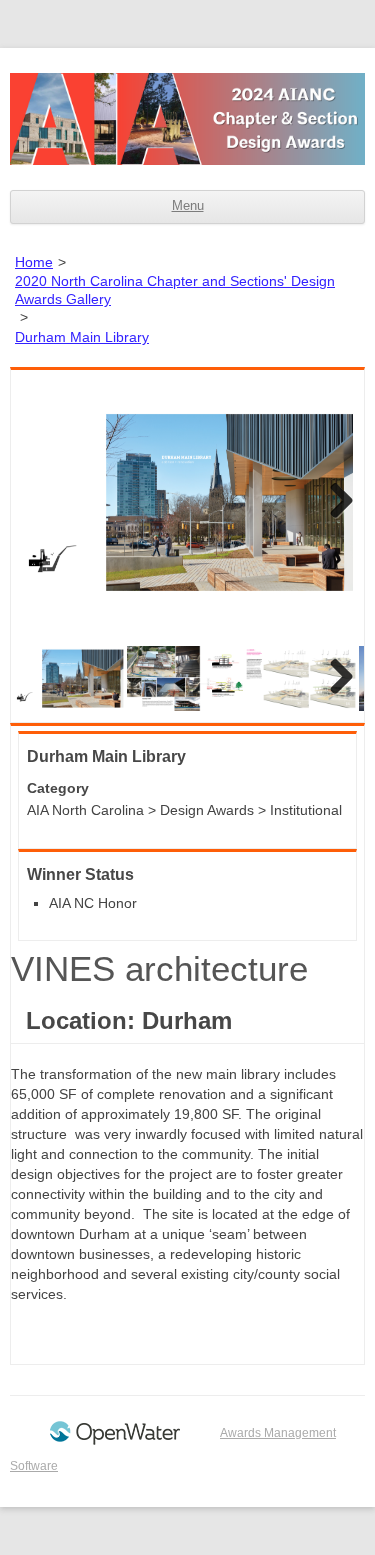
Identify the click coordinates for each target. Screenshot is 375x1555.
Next (334, 502)
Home (34, 262)
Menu (188, 206)
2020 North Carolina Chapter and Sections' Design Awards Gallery (175, 290)
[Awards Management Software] (115, 1441)
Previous (41, 502)
